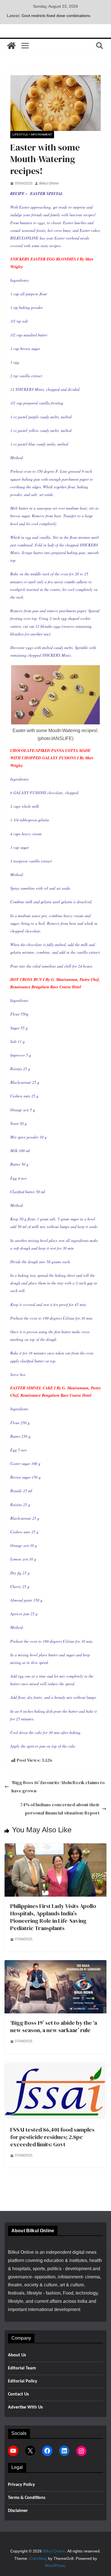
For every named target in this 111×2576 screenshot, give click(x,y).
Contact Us (18, 2394)
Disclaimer (18, 2511)
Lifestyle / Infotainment (32, 134)
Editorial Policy (23, 2381)
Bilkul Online (49, 183)
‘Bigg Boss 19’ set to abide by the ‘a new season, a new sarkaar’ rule (54, 2026)
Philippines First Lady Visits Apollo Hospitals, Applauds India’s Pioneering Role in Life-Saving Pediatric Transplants (53, 1917)
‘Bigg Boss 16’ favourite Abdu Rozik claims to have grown (58, 1787)
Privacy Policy (21, 2485)
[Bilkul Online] (11, 46)
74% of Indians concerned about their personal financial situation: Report (60, 1809)
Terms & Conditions (27, 2498)
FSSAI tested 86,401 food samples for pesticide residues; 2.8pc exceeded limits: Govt (52, 2137)
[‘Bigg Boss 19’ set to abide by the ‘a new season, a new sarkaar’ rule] (55, 1964)
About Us (17, 2355)
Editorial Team (22, 2368)
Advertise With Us (25, 2407)
